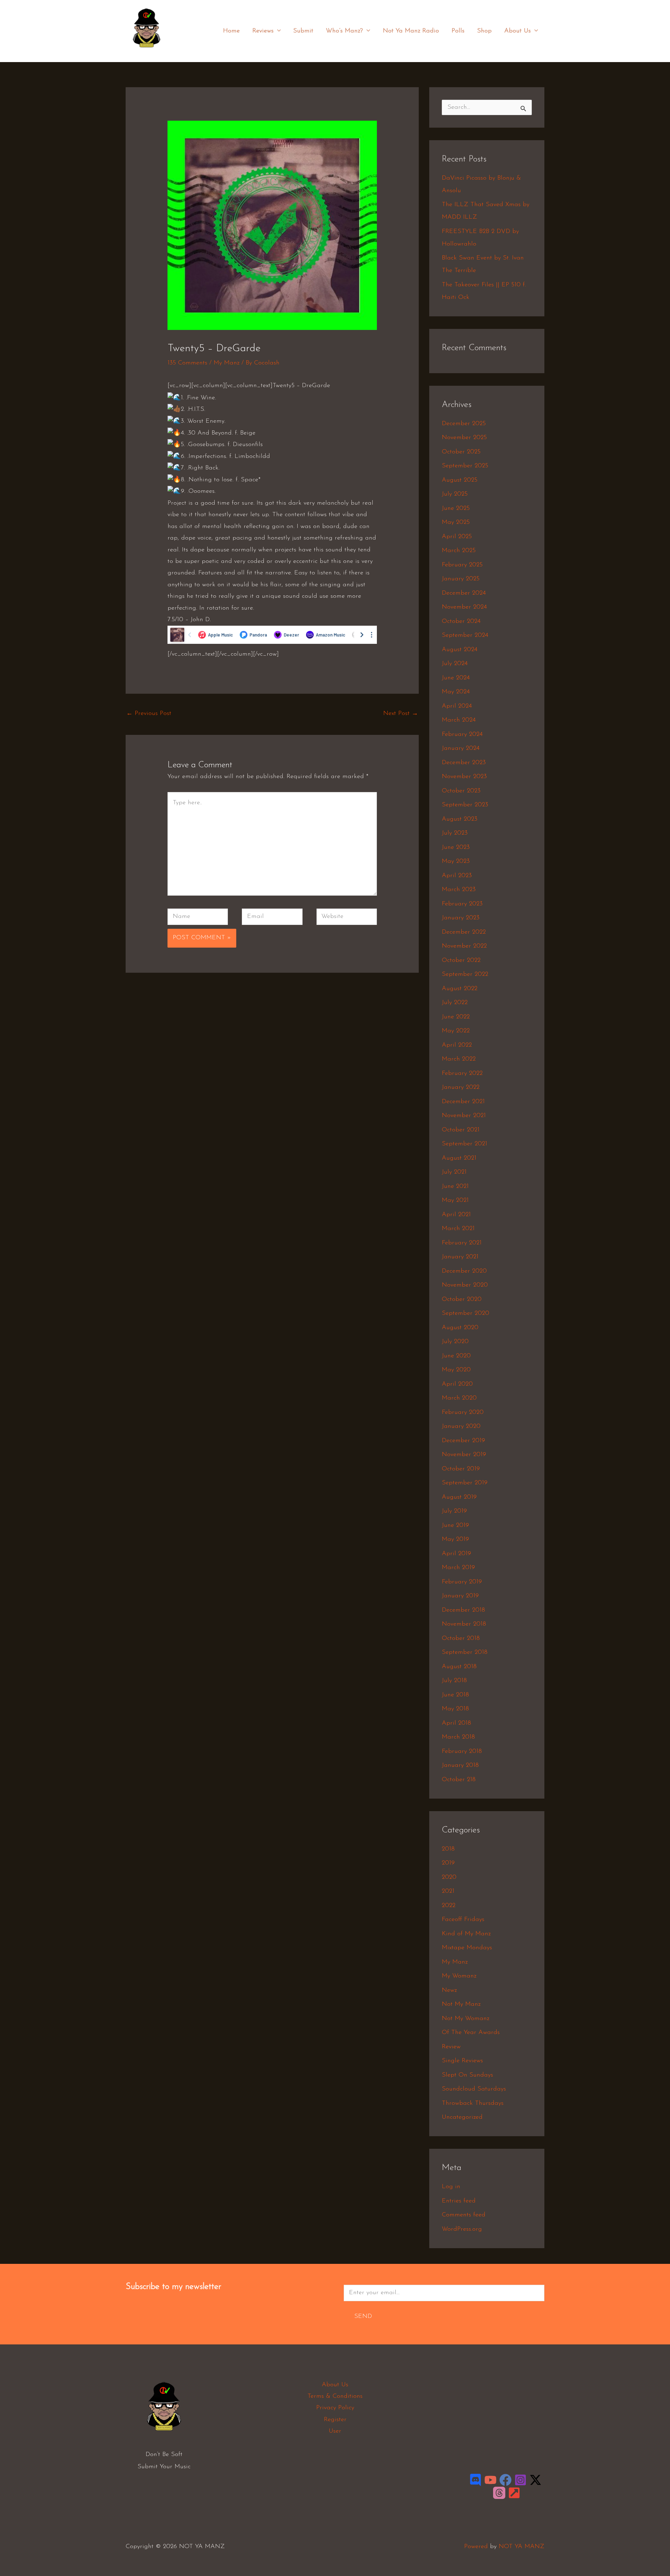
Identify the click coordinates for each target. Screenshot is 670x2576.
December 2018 (463, 1610)
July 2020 (455, 1342)
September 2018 (465, 1652)
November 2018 (464, 1624)
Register (335, 2420)
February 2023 (462, 904)
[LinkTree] (514, 2493)
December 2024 (464, 593)
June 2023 (456, 848)
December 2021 (463, 1102)
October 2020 (462, 1300)
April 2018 (456, 1723)
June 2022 (456, 1017)
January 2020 (461, 1426)
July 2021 (454, 1172)
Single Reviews (462, 2061)
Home (231, 31)
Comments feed (464, 2215)
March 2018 (458, 1737)
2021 (448, 1891)
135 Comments (187, 363)
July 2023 (455, 833)
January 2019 (460, 1596)
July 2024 (455, 664)
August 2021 (459, 1158)
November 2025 (464, 438)
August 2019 (459, 1497)
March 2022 (459, 1059)
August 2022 (460, 989)
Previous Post (149, 714)
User (335, 2431)
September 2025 (465, 466)
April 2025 (457, 537)
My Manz (226, 363)
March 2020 (459, 1398)
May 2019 (455, 1539)
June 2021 (455, 1187)
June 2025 (456, 509)
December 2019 (463, 1441)
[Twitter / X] (535, 2480)
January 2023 (461, 918)
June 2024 (456, 678)
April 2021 (456, 1215)
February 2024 (462, 735)
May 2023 (456, 861)
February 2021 (462, 1243)
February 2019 (462, 1582)
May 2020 (456, 1370)
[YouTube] (490, 2480)
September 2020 (466, 1313)
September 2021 (464, 1144)
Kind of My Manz (466, 1934)
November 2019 (464, 1455)
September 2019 (465, 1483)
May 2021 (455, 1200)
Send (363, 2317)
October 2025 (461, 452)
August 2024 (460, 650)
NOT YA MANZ (148, 52)
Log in (451, 2187)
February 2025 (462, 565)
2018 (448, 1849)
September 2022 (465, 974)
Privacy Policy (335, 2408)
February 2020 (463, 1413)
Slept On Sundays (467, 2075)
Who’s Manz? (344, 31)
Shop (484, 31)
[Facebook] (505, 2480)
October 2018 (461, 1639)
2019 (448, 1863)
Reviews (263, 31)
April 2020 (457, 1384)
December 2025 (464, 424)
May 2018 (455, 1709)
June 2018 (455, 1695)
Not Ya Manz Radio (411, 31)
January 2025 (461, 579)
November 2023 (464, 777)
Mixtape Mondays (467, 1948)
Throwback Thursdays (473, 2103)
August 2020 (460, 1328)
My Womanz (459, 1976)
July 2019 (454, 1511)
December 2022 (464, 932)
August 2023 (460, 819)
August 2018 (459, 1667)
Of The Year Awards (471, 2033)
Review (451, 2047)
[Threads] (499, 2493)
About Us (518, 31)
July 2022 (455, 1003)
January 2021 (460, 1257)
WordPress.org (462, 2229)
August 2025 (460, 480)
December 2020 (464, 1271)
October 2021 (461, 1130)
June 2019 (455, 1526)
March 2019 (458, 1568)
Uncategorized (462, 2117)
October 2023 (461, 791)
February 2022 (462, 1074)
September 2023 (465, 805)
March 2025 (459, 551)
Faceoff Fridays (463, 1920)
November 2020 (465, 1285)
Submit (303, 31)
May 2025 (456, 522)
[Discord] (475, 2480)
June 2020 (456, 1356)
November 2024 (464, 607)
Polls (458, 31)
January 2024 (461, 748)
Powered (476, 2547)
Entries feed (459, 2201)
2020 (449, 1877)
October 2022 (461, 961)
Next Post (401, 714)
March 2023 (459, 890)
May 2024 (456, 692)
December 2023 (464, 763)
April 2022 (457, 1045)
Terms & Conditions (335, 2396)
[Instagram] (520, 2480)
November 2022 (464, 946)
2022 (449, 1906)
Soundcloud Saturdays (474, 2089)
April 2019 (456, 1554)
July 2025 (455, 494)
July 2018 (454, 1681)
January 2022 (461, 1087)
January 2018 (460, 1765)
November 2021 (464, 1116)
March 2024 (459, 720)
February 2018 (462, 1752)
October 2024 (461, 622)
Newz (449, 1990)
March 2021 (458, 1229)
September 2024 (465, 635)
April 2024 (457, 706)
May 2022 (456, 1031)
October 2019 (461, 1469)
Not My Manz (461, 2004)
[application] (277, 31)
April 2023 (457, 876)
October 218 (459, 1780)
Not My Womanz (466, 2019)
